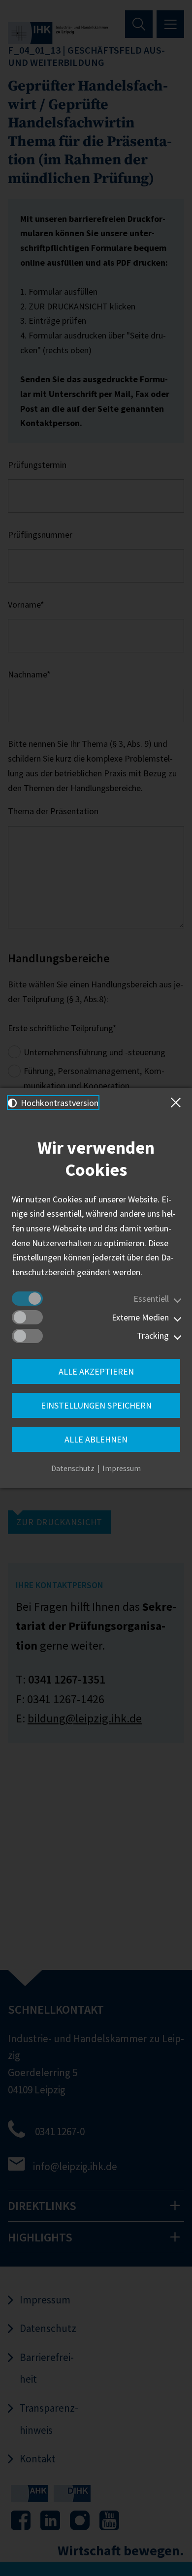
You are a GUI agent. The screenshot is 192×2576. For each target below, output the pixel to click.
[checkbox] (27, 1299)
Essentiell (151, 1299)
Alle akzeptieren (96, 1371)
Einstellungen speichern (96, 1405)
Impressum (122, 1468)
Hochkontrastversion (59, 1103)
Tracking (153, 1335)
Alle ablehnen (96, 1439)
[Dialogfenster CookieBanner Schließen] (178, 1103)
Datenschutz (73, 1468)
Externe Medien (140, 1317)
